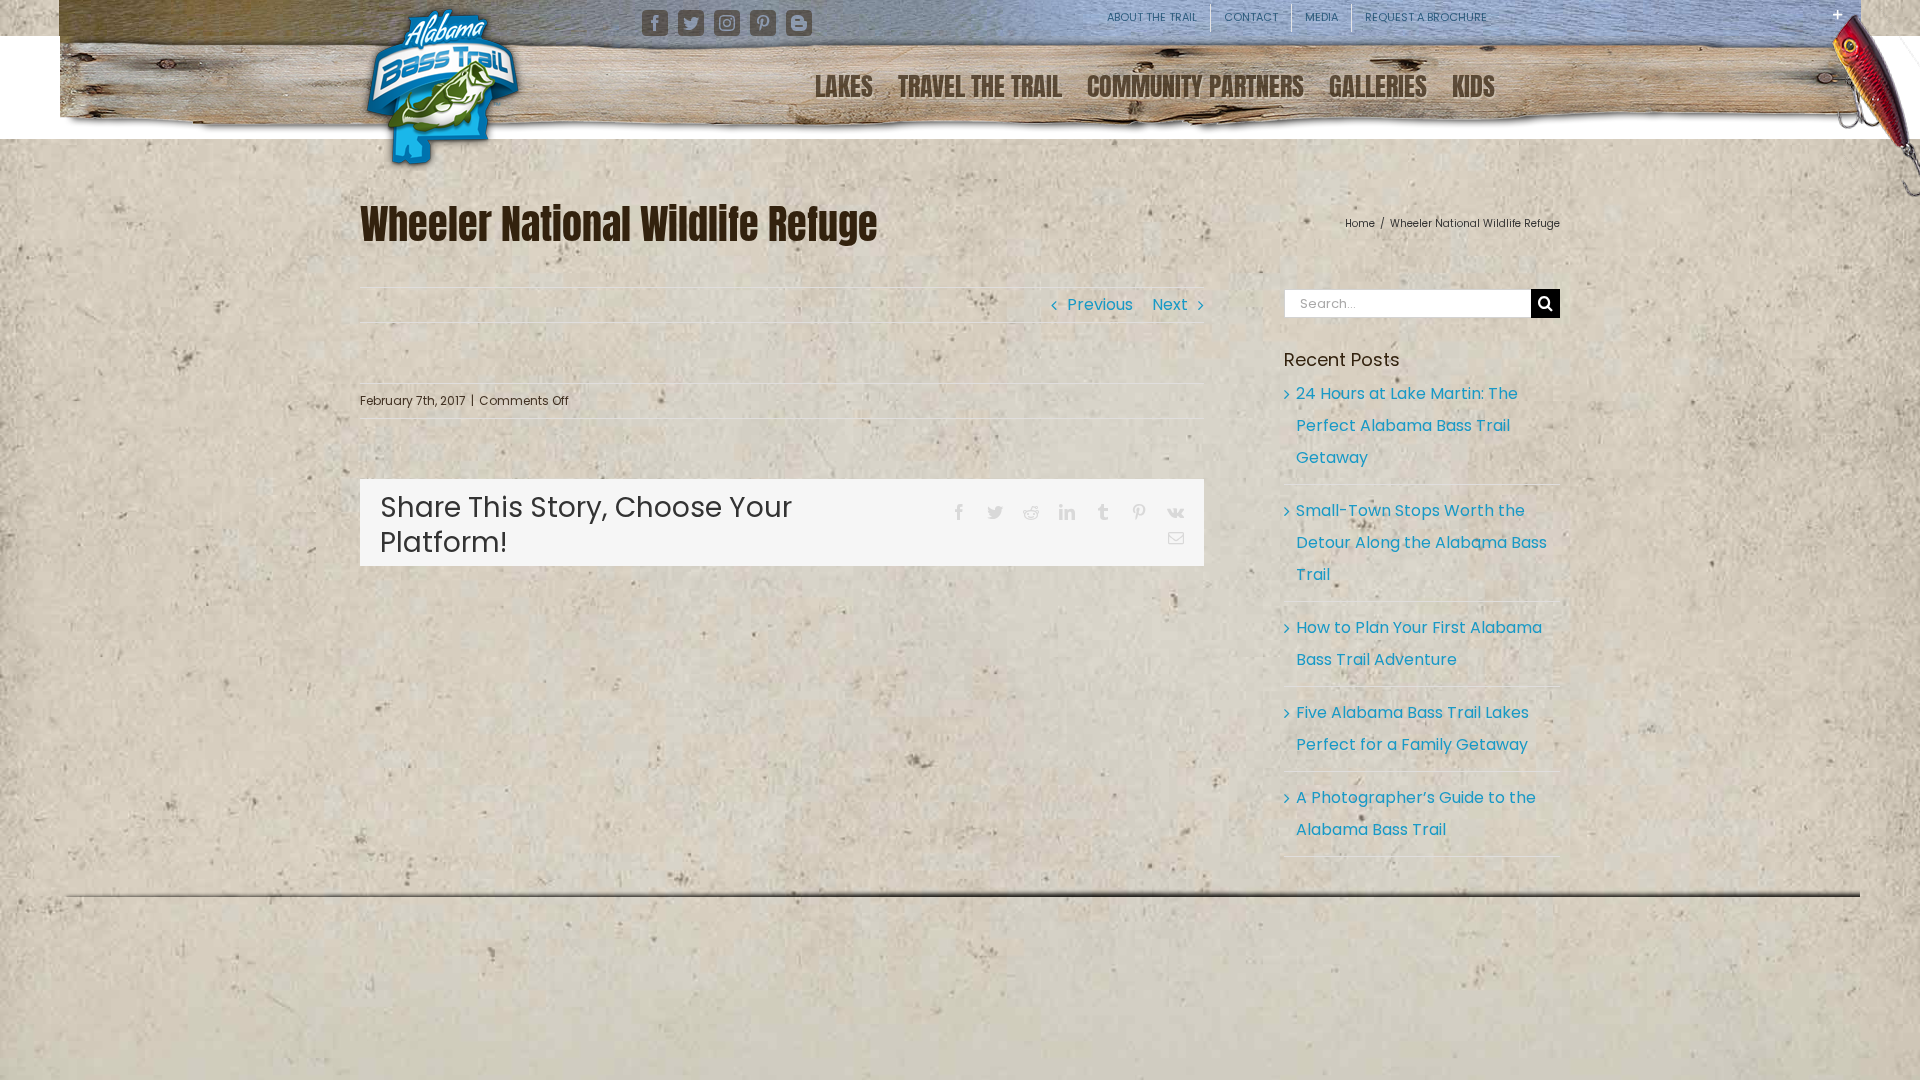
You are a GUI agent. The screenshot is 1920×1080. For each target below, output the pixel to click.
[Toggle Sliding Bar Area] (1902, 30)
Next (1170, 304)
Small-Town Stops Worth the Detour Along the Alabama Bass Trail (1421, 542)
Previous (1100, 304)
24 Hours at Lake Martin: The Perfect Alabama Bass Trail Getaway (1407, 425)
